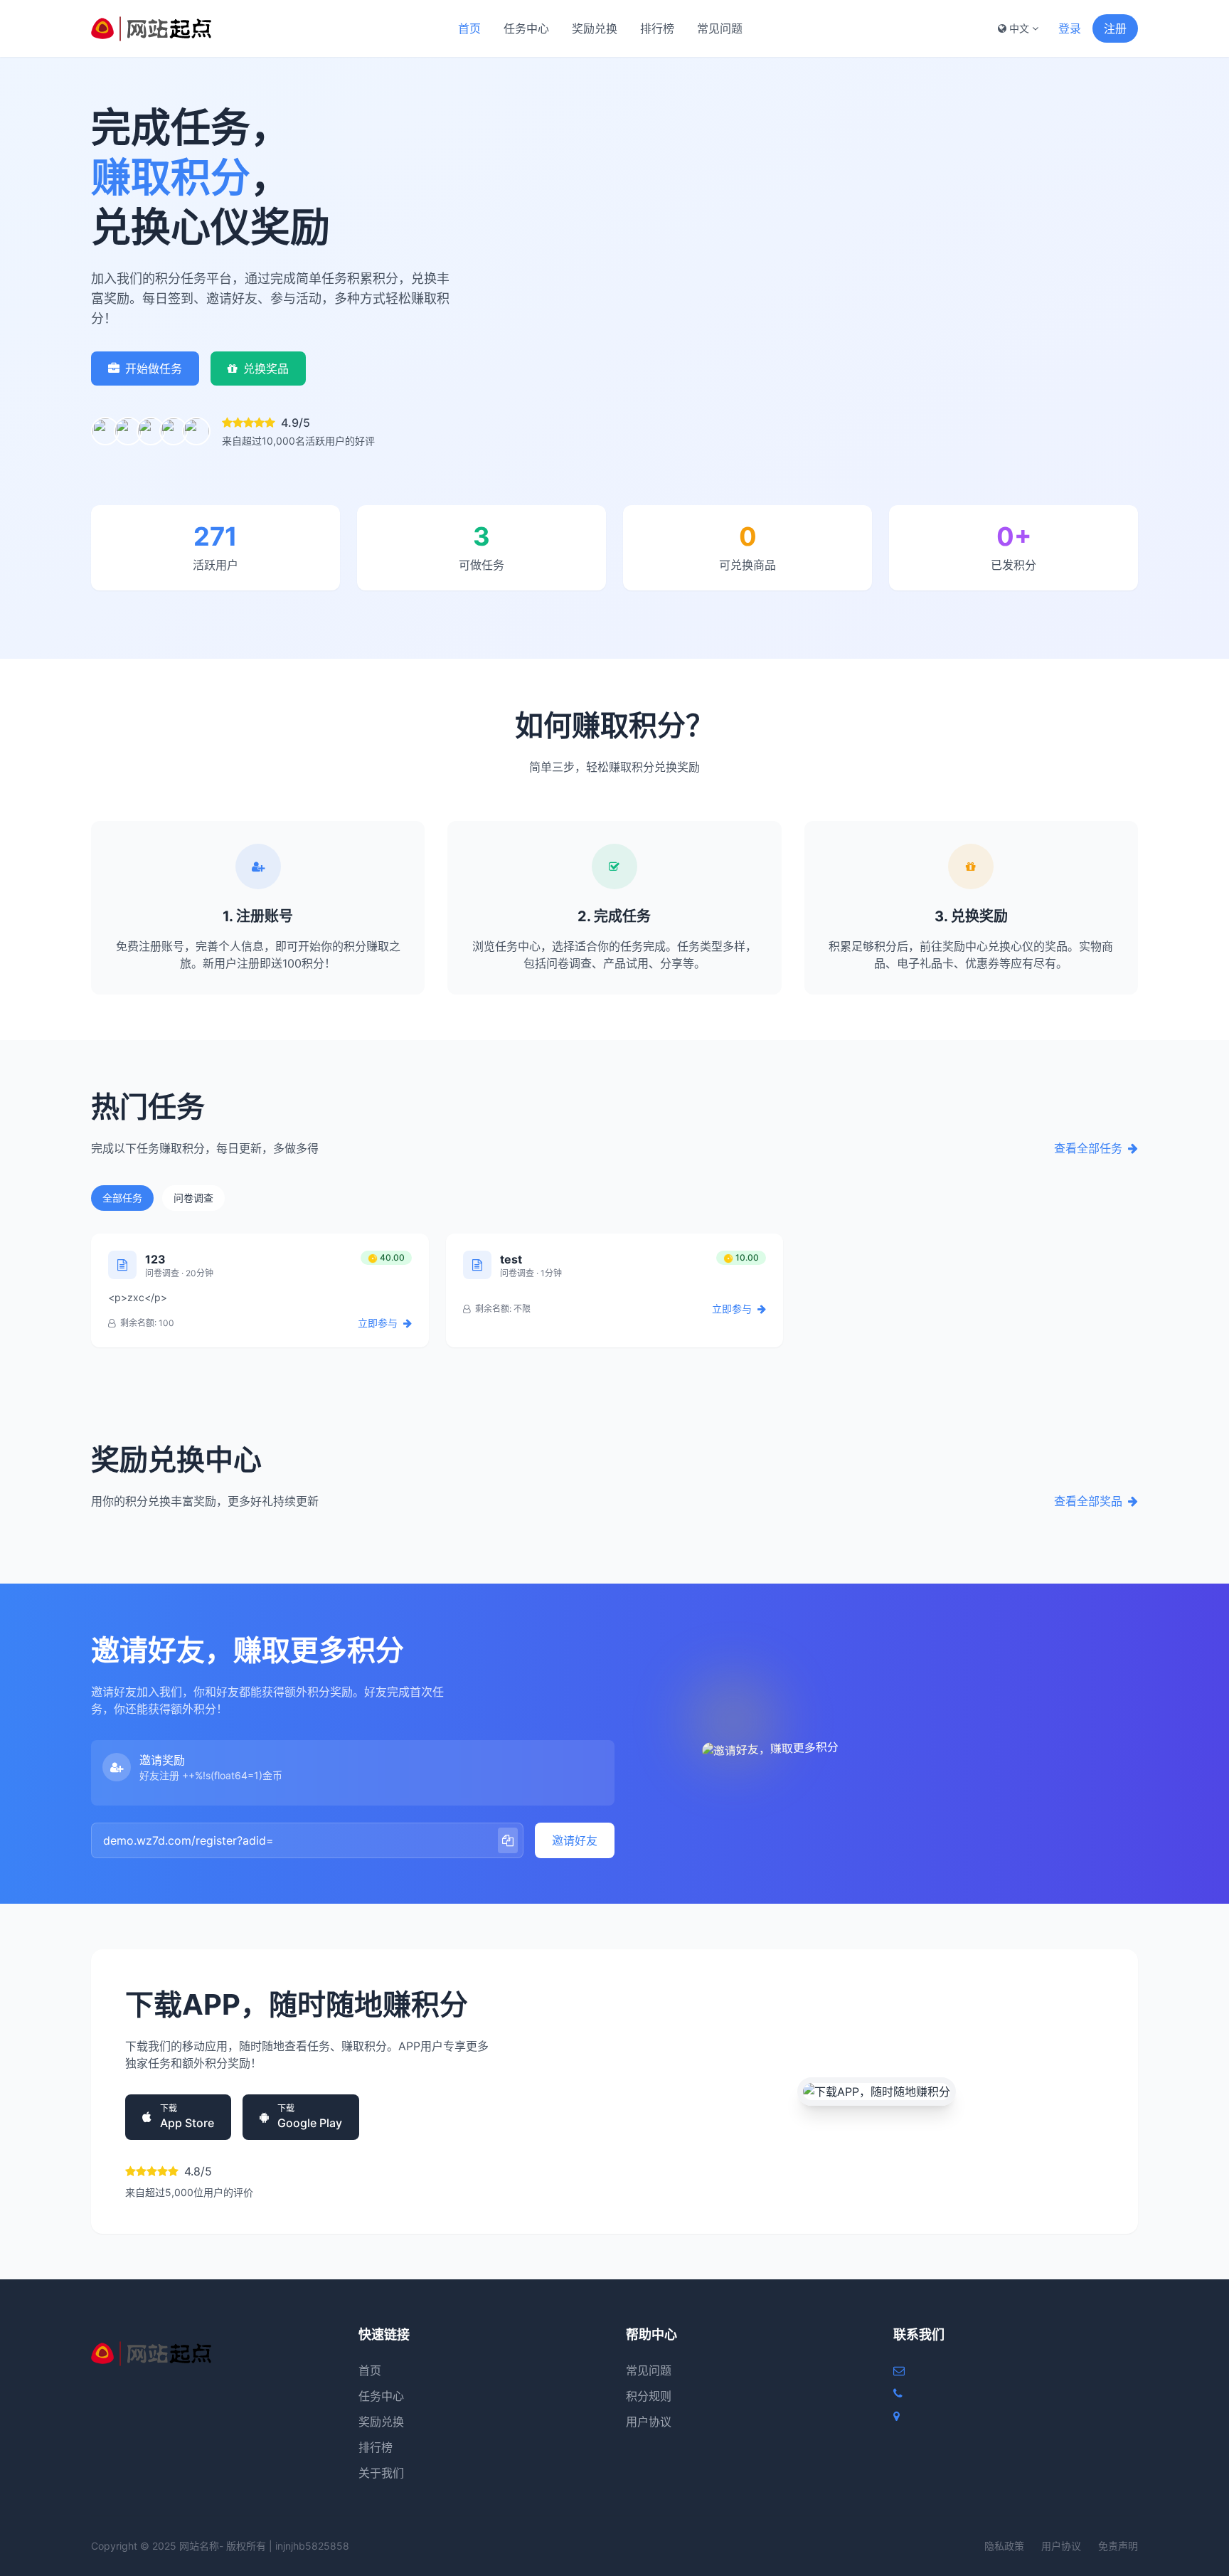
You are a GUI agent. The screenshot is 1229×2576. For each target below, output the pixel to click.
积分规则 (649, 2396)
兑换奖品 (266, 369)
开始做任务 (154, 369)
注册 (1115, 28)
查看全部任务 (1088, 1148)
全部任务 (122, 1198)
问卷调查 (193, 1198)
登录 (1070, 28)
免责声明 (1118, 2546)
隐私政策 (1004, 2546)
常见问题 (720, 28)
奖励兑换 (595, 28)
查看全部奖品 (1088, 1501)
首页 (469, 28)
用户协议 (649, 2422)
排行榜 (657, 28)
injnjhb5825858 (312, 2546)
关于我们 (381, 2473)
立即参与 (379, 1323)
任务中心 (526, 28)
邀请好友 (575, 1840)
